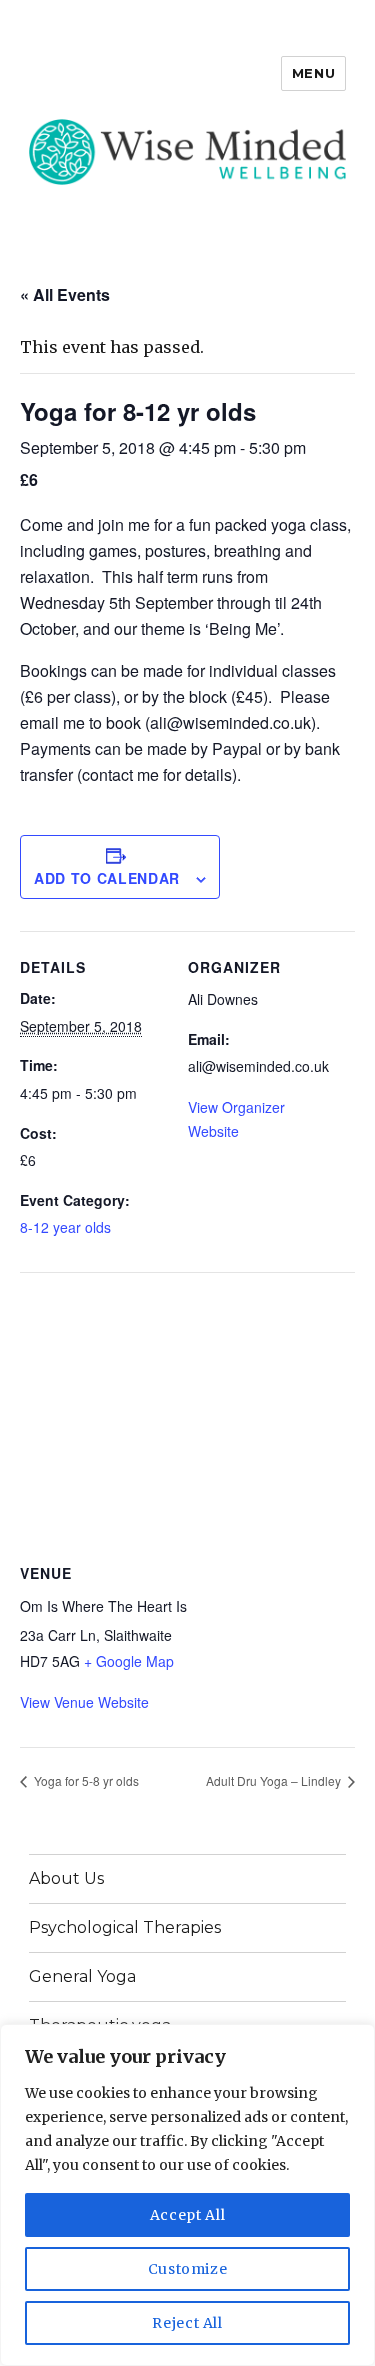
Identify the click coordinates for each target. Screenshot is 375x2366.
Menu (313, 73)
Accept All (188, 2215)
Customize (188, 2269)
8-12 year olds (65, 1227)
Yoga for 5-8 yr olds (85, 1780)
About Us (66, 1878)
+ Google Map (129, 1661)
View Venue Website (84, 1702)
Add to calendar (107, 878)
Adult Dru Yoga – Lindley (275, 1780)
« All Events (65, 294)
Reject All (187, 2323)
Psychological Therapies (125, 1927)
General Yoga (82, 1976)
